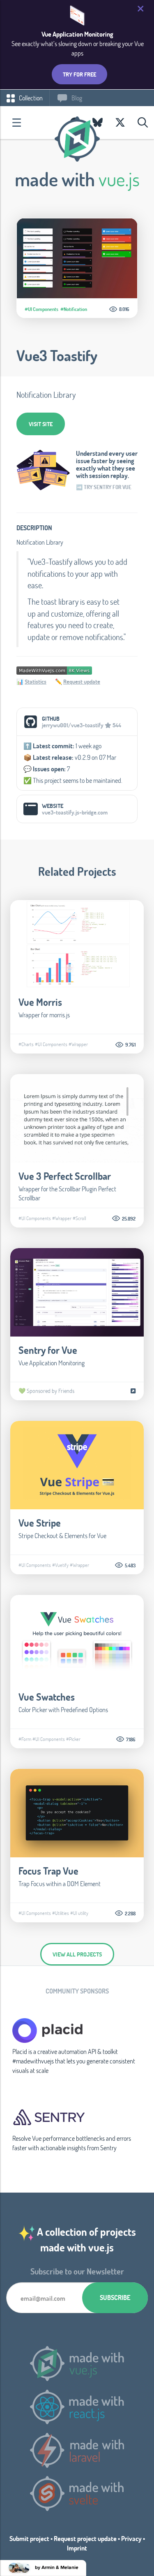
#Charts (26, 1044)
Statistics (36, 681)
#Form (25, 1739)
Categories (16, 123)
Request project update (85, 2538)
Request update (82, 681)
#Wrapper (78, 1044)
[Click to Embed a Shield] (54, 670)
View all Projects (77, 1954)
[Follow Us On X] (120, 123)
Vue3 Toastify (57, 355)
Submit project (29, 2538)
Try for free (79, 74)
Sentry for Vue (48, 1350)
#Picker (73, 1739)
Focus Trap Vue (48, 1871)
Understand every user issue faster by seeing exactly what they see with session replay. (107, 464)
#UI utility (79, 1913)
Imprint (77, 2548)
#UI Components (41, 309)
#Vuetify (60, 1565)
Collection (30, 98)
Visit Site (41, 424)
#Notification (74, 309)
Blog (76, 98)
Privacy (131, 2538)
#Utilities (61, 1913)
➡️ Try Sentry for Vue (104, 487)
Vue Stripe (40, 1523)
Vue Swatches (47, 1697)
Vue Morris (40, 1002)
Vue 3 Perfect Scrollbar (65, 1176)
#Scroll (79, 1218)
